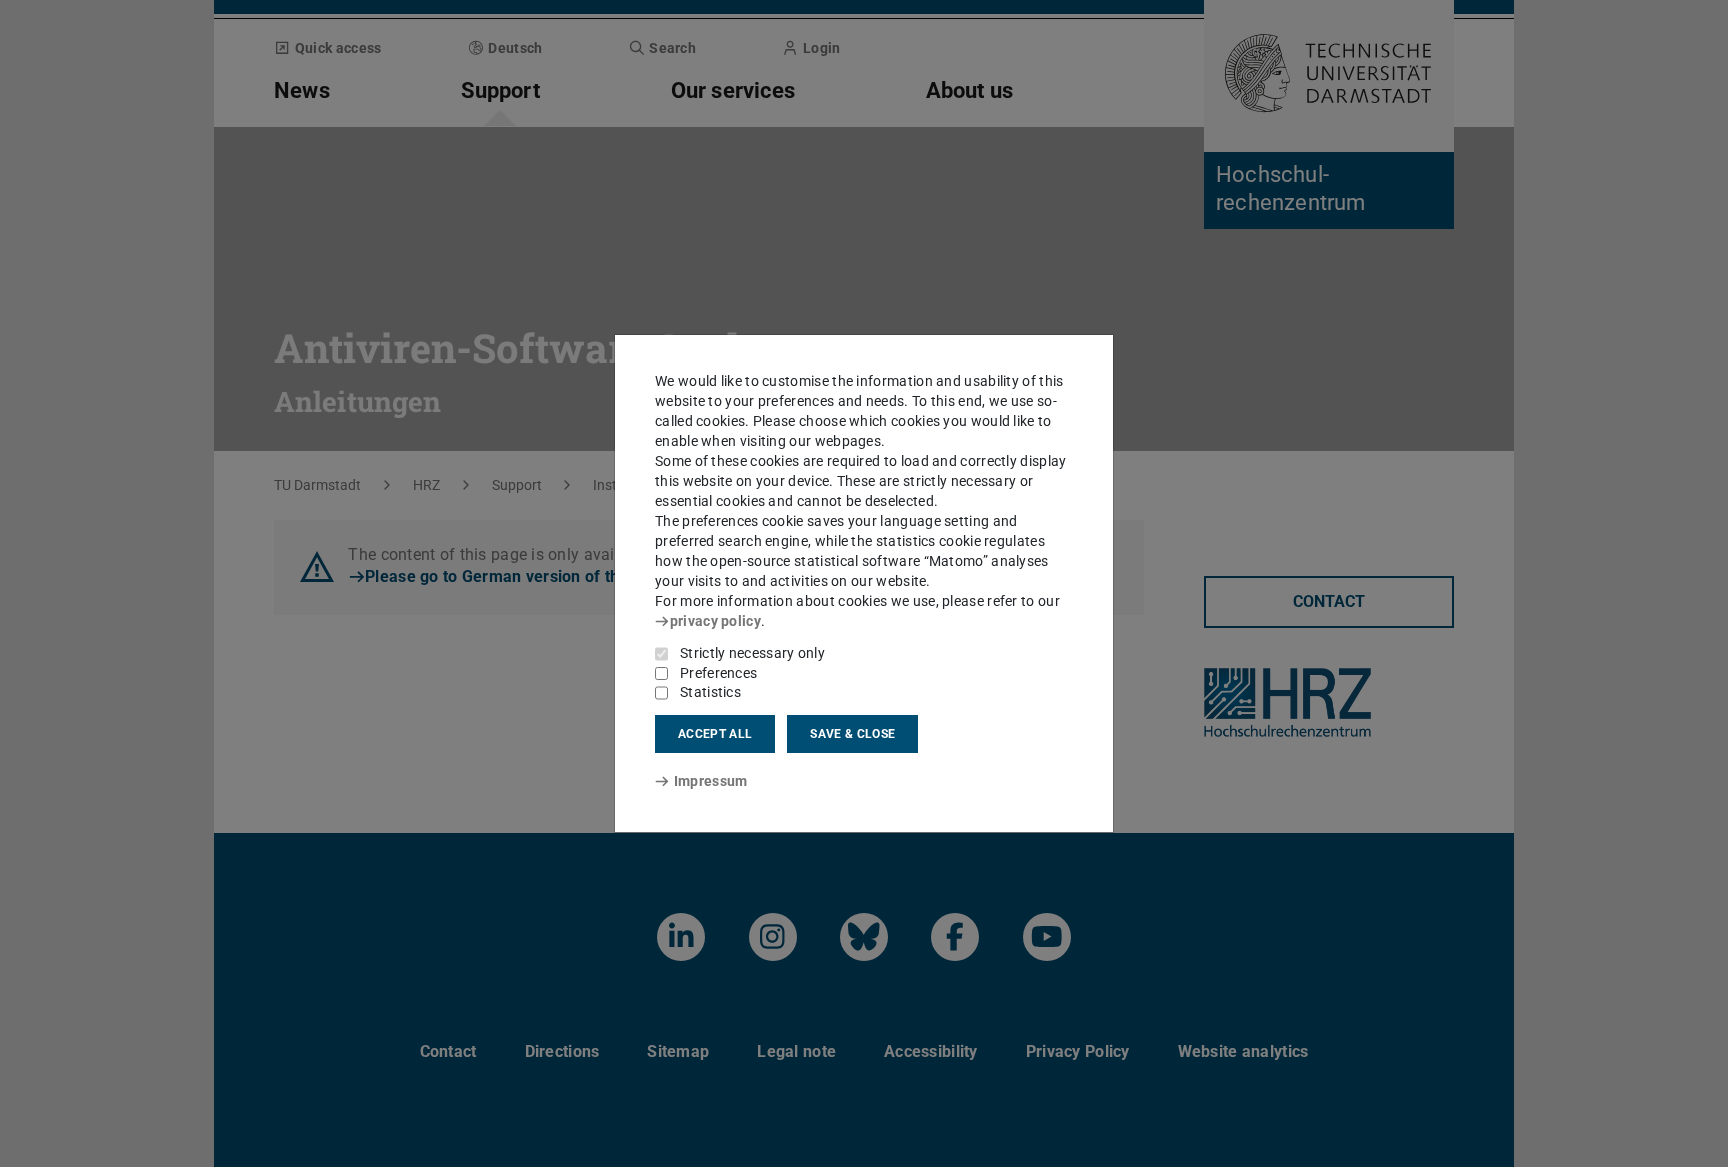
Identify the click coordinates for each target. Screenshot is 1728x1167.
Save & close (852, 734)
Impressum (710, 781)
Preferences (718, 673)
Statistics (710, 692)
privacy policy (715, 621)
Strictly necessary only (752, 653)
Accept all (715, 734)
